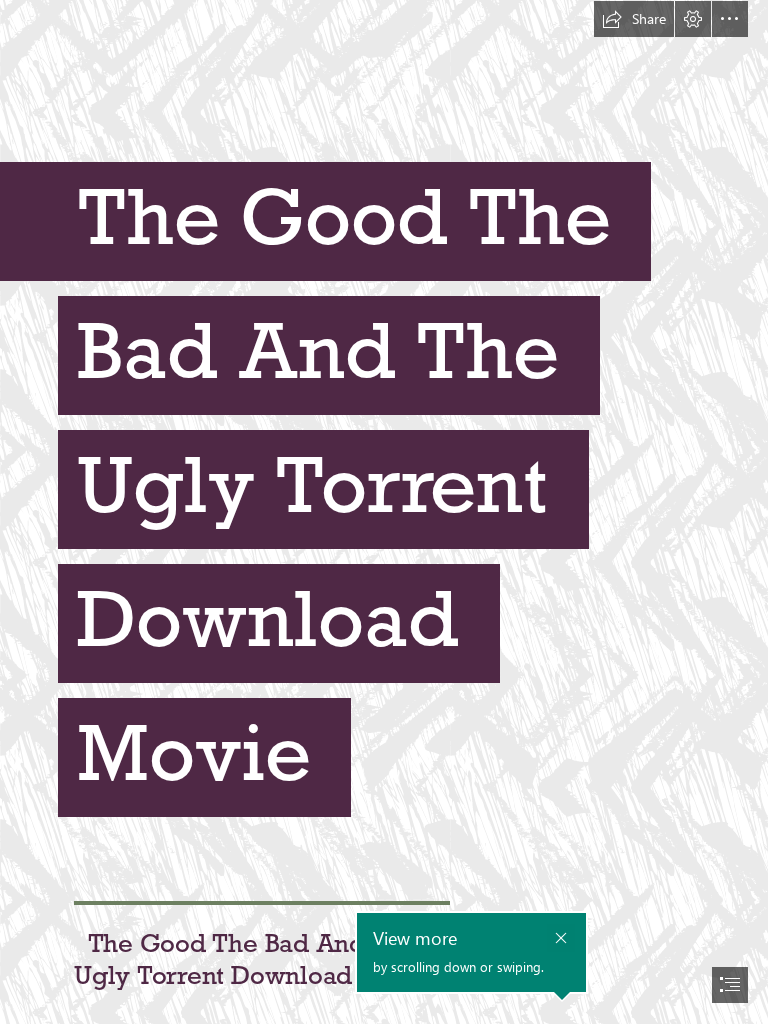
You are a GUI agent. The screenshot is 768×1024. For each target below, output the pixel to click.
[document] (384, 512)
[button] (634, 19)
